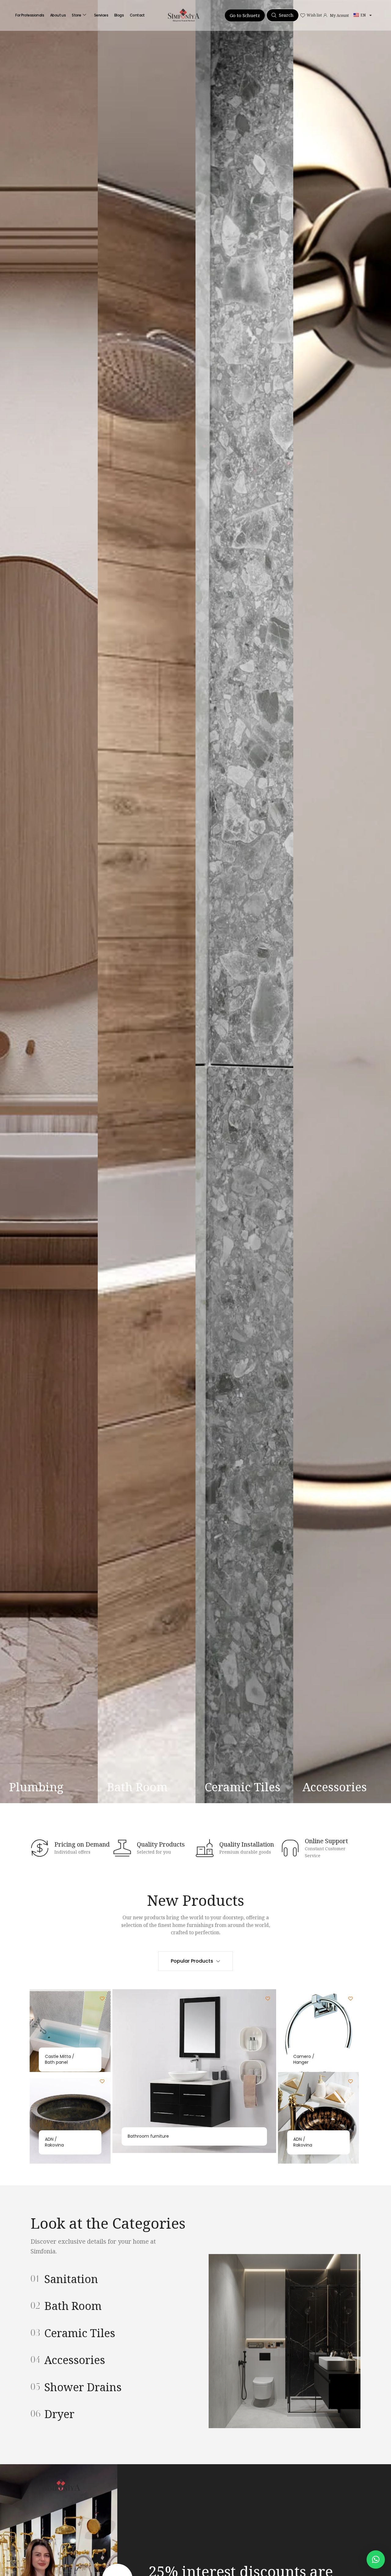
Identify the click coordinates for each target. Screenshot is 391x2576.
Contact (137, 15)
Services (101, 15)
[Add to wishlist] (102, 1999)
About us (58, 15)
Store (76, 15)
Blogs (119, 15)
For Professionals (30, 15)
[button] (376, 2560)
